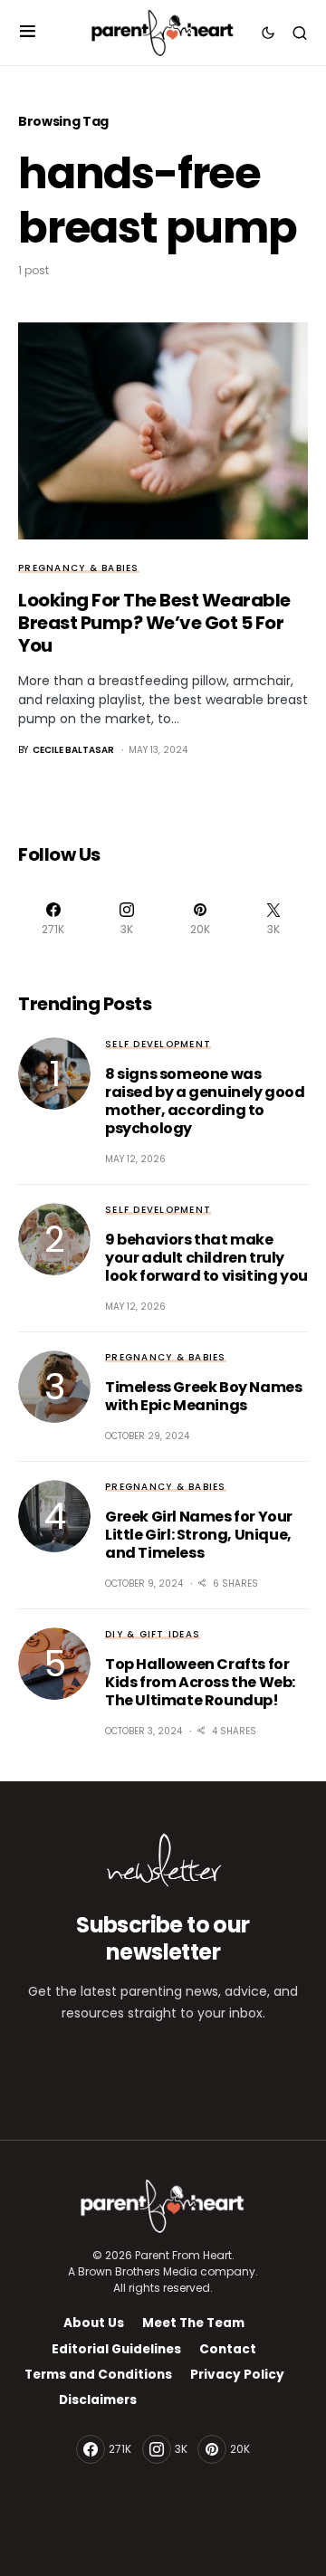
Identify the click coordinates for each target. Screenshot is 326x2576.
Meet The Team (193, 2323)
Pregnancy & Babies (79, 568)
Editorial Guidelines (116, 2349)
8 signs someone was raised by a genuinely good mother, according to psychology (205, 1101)
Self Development (158, 1044)
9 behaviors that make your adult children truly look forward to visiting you (206, 1258)
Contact (228, 2349)
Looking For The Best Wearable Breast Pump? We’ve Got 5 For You (154, 623)
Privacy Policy (237, 2375)
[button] (28, 33)
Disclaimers (98, 2400)
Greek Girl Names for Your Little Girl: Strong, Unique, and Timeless (199, 1535)
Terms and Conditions (98, 2375)
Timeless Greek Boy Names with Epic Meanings (203, 1396)
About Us (94, 2323)
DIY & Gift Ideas (153, 1634)
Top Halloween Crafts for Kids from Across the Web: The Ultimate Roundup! (200, 1682)
